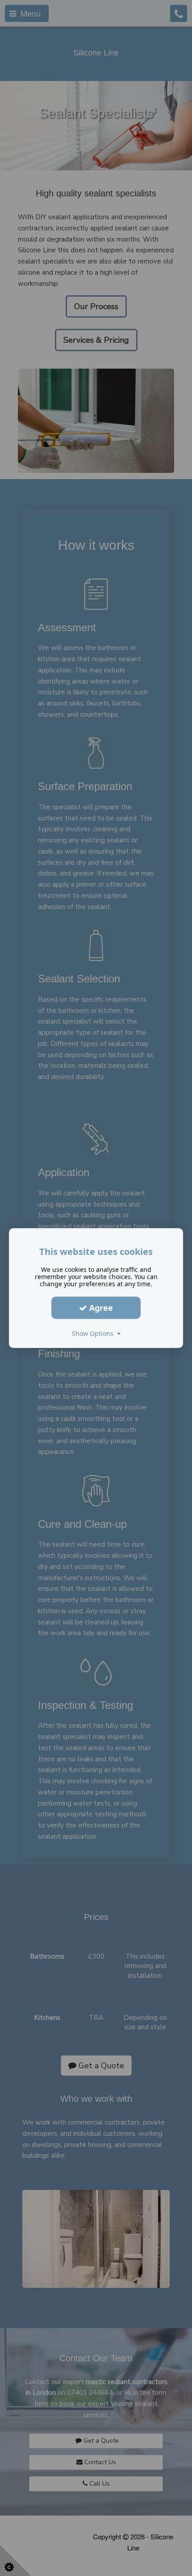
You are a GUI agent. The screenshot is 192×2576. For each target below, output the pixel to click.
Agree (100, 1308)
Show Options (94, 1333)
